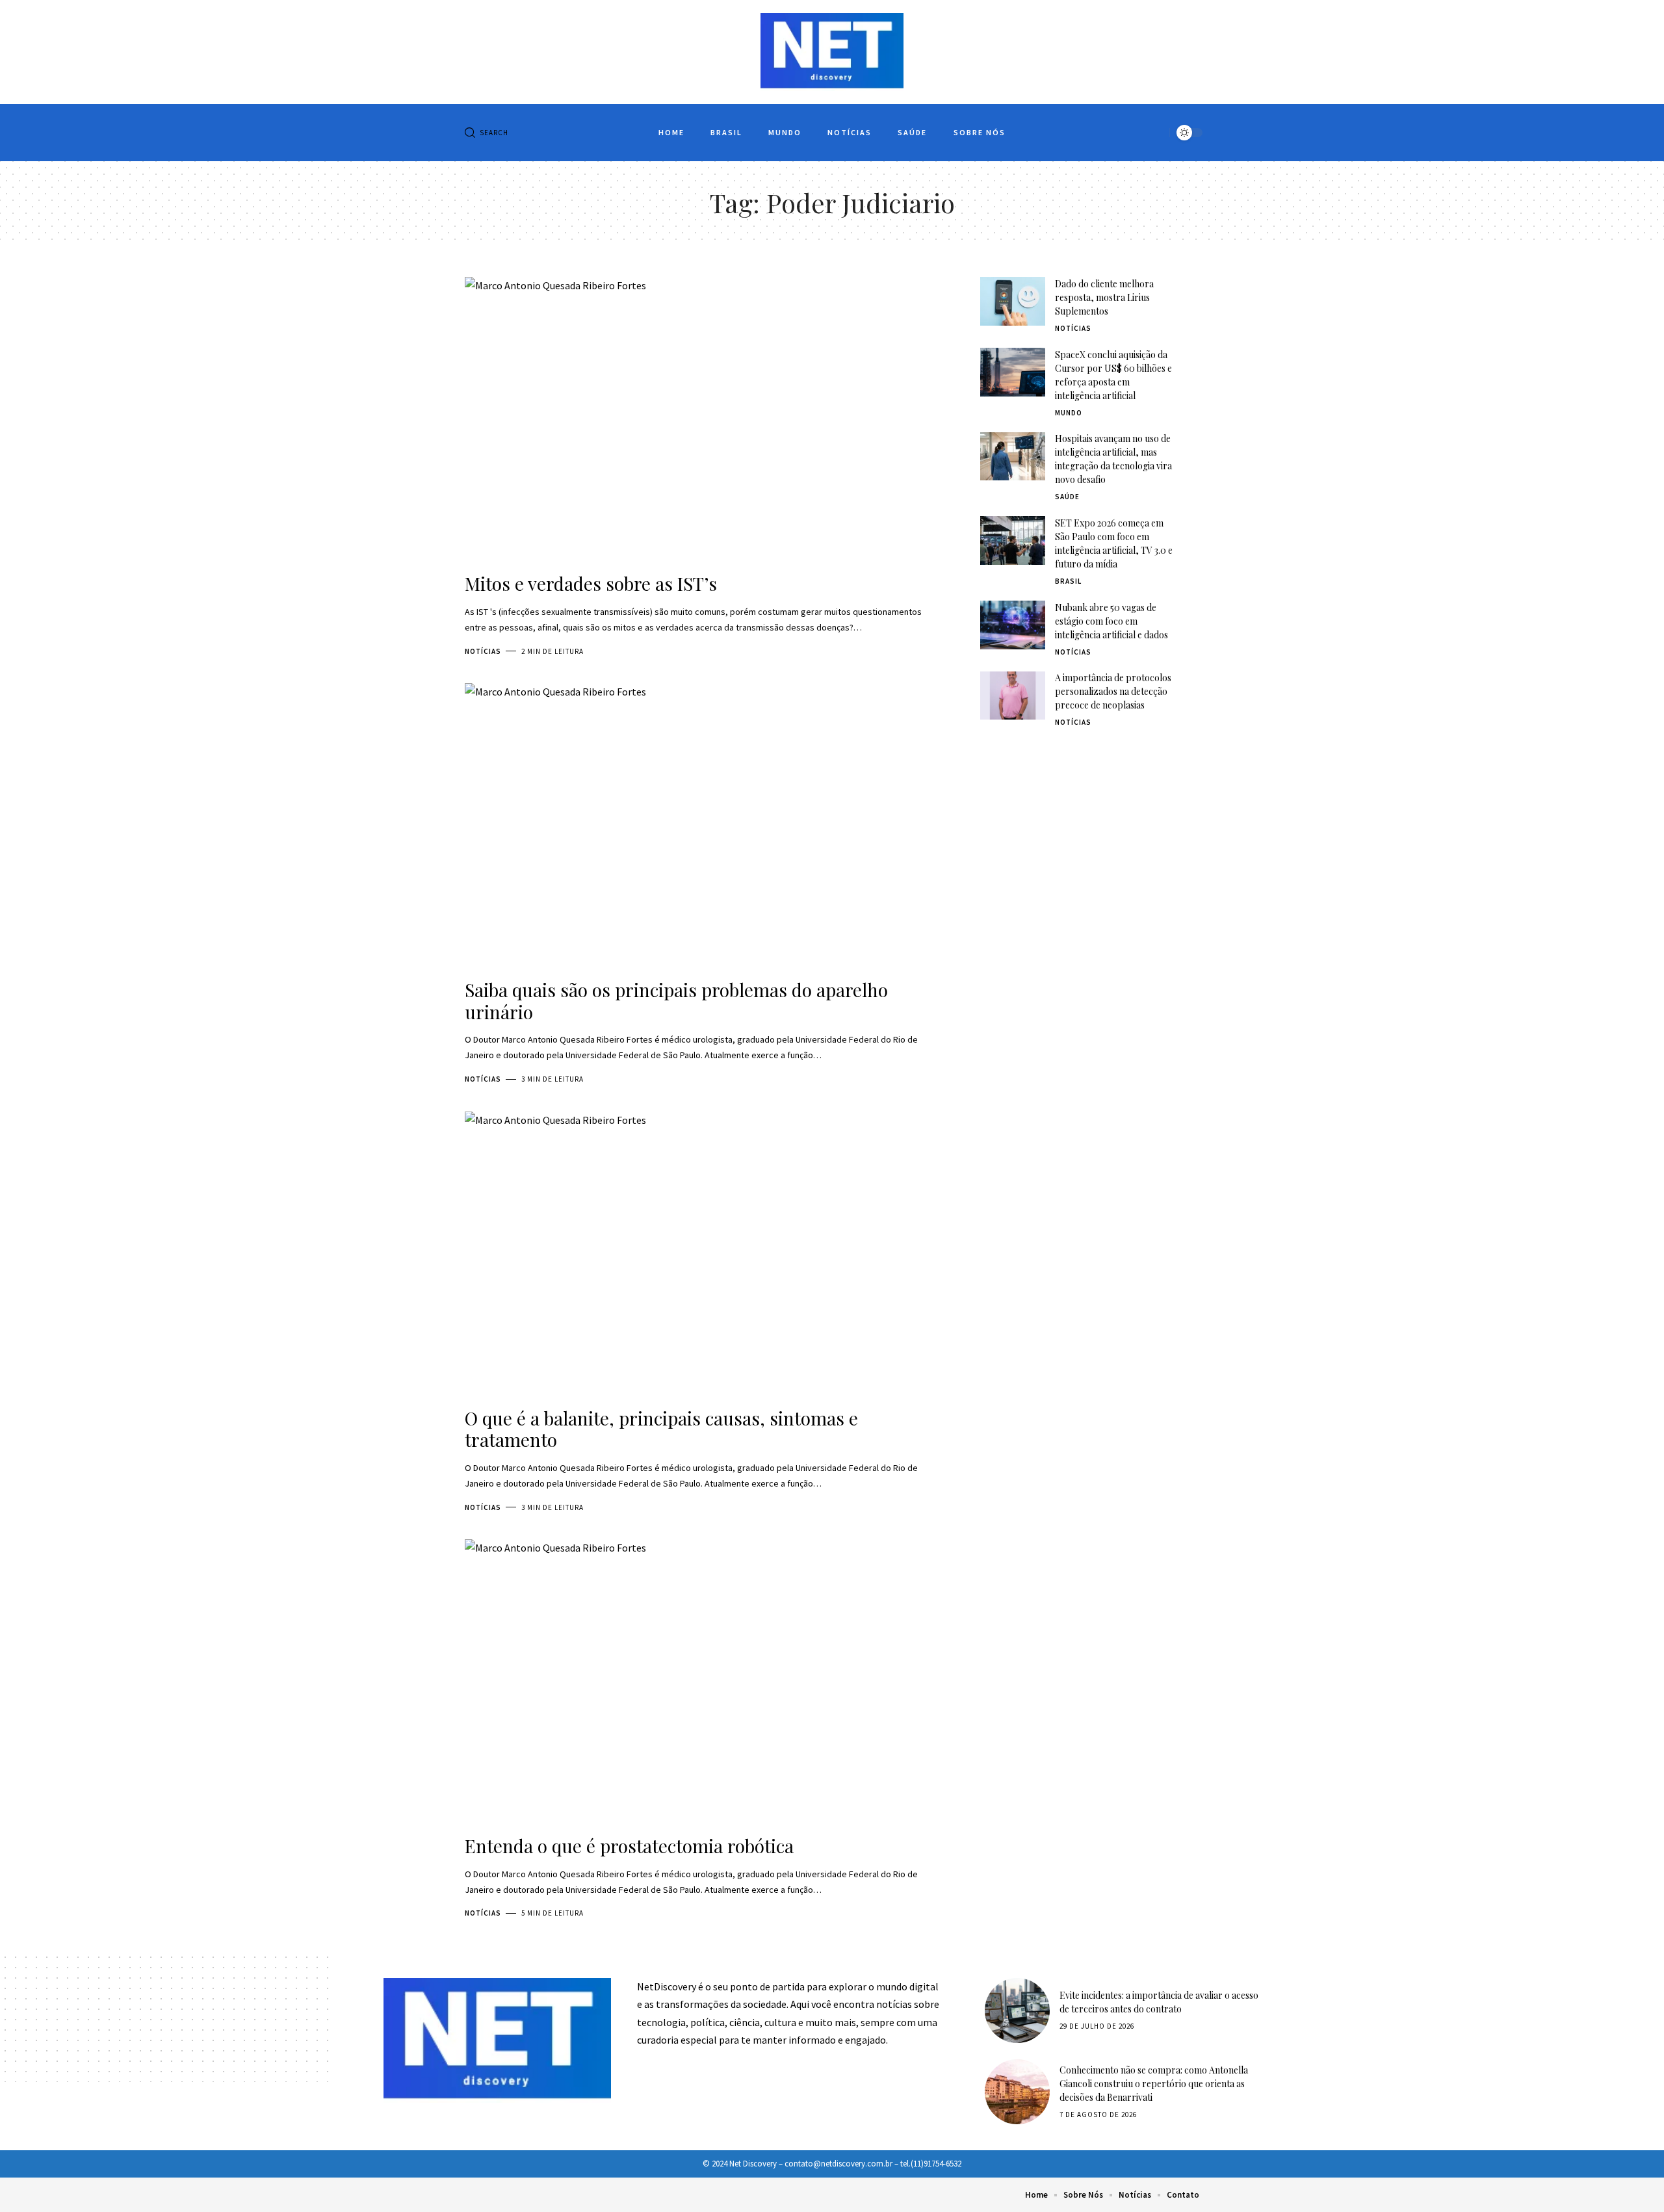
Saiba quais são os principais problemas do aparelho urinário (676, 1001)
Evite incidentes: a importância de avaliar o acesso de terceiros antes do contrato (1159, 2002)
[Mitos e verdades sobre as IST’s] (703, 420)
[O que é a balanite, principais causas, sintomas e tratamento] (703, 1255)
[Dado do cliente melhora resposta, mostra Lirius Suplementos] (1013, 301)
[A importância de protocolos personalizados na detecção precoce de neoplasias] (1013, 696)
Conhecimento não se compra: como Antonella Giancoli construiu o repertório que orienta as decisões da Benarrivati (1154, 2084)
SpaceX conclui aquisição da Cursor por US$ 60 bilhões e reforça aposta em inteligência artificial (1113, 375)
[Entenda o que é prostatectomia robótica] (703, 1682)
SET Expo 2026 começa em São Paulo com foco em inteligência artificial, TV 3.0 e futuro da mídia (1114, 543)
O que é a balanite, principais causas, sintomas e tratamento (661, 1429)
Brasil (1068, 581)
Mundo (1069, 413)
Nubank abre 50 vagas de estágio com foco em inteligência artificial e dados (1111, 621)
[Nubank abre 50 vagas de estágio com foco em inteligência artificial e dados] (1013, 625)
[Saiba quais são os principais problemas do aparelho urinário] (703, 826)
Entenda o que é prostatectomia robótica (629, 1846)
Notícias (483, 651)
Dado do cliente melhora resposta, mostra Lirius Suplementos (1104, 297)
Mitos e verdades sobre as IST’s (591, 583)
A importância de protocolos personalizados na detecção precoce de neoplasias (1113, 692)
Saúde (1067, 497)
